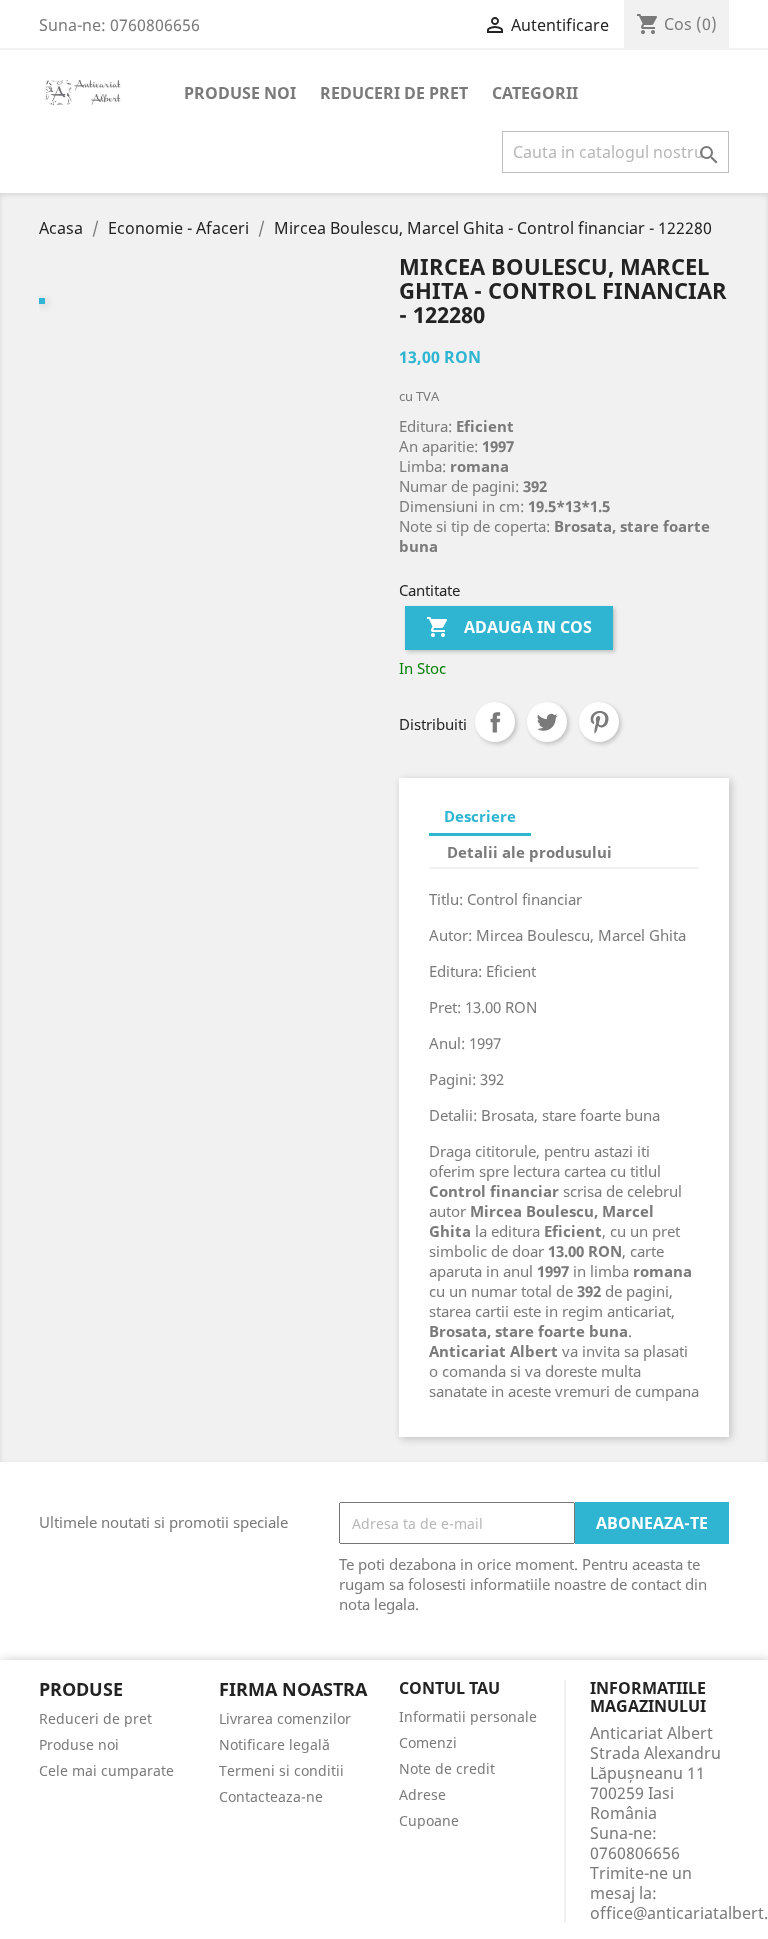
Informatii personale (468, 1716)
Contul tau (449, 1689)
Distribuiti (495, 722)
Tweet (547, 722)
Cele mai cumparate (106, 1770)
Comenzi (428, 1742)
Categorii (535, 93)
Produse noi (240, 93)
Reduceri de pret (394, 93)
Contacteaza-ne (271, 1796)
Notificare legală (274, 1744)
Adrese (422, 1794)
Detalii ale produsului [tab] (529, 852)
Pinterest (599, 722)
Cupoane (429, 1820)
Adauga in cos (509, 627)
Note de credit (447, 1768)
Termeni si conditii (281, 1770)
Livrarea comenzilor (285, 1718)
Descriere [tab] (480, 816)
